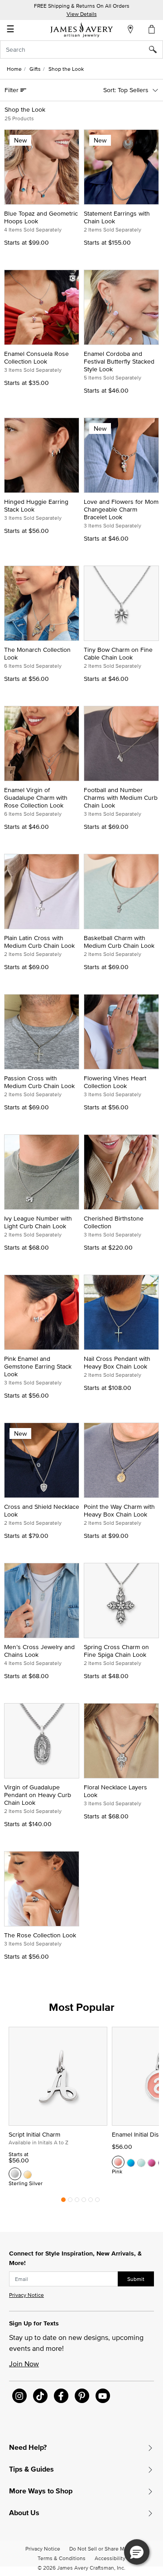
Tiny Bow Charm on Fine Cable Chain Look (118, 653)
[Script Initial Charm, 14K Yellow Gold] (28, 2174)
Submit (136, 2279)
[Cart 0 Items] (152, 29)
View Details (82, 14)
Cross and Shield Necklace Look (42, 1510)
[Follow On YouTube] (103, 2396)
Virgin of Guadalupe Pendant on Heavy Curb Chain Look (38, 1795)
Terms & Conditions (62, 2558)
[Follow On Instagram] (19, 2396)
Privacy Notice (26, 2295)
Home (14, 69)
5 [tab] (91, 2202)
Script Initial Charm (34, 2134)
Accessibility (110, 2558)
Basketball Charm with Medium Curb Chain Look (119, 942)
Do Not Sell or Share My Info (103, 2549)
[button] (137, 2552)
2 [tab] (70, 2202)
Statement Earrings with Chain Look (117, 217)
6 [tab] (97, 2202)
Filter (12, 90)
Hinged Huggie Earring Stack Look (36, 505)
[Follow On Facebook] (61, 2396)
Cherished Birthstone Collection (114, 1222)
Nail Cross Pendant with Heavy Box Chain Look (117, 1362)
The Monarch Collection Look (37, 653)
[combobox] (81, 49)
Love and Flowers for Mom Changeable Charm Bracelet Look (121, 509)
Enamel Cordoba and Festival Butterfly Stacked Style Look (119, 361)
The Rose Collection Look (40, 1935)
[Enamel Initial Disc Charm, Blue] (131, 2162)
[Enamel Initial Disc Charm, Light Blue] (141, 2162)
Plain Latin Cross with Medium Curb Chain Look (39, 942)
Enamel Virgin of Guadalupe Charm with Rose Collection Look (36, 798)
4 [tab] (84, 2202)
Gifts (35, 69)
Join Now (24, 2364)
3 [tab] (77, 2202)
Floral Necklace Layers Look (115, 1791)
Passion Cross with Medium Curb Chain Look (39, 1082)
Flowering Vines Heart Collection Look (115, 1082)
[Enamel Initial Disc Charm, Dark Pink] (152, 2162)
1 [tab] (63, 2202)
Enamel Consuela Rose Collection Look (36, 357)
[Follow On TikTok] (40, 2396)
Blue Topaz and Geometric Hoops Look (41, 217)
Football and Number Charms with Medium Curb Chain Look (121, 798)
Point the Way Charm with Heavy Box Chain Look (119, 1510)
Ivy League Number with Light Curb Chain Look (38, 1222)
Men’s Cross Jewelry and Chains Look (39, 1651)
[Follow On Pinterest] (82, 2396)
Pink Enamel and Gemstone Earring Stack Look (38, 1366)
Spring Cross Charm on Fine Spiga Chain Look (116, 1651)
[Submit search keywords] (156, 49)
